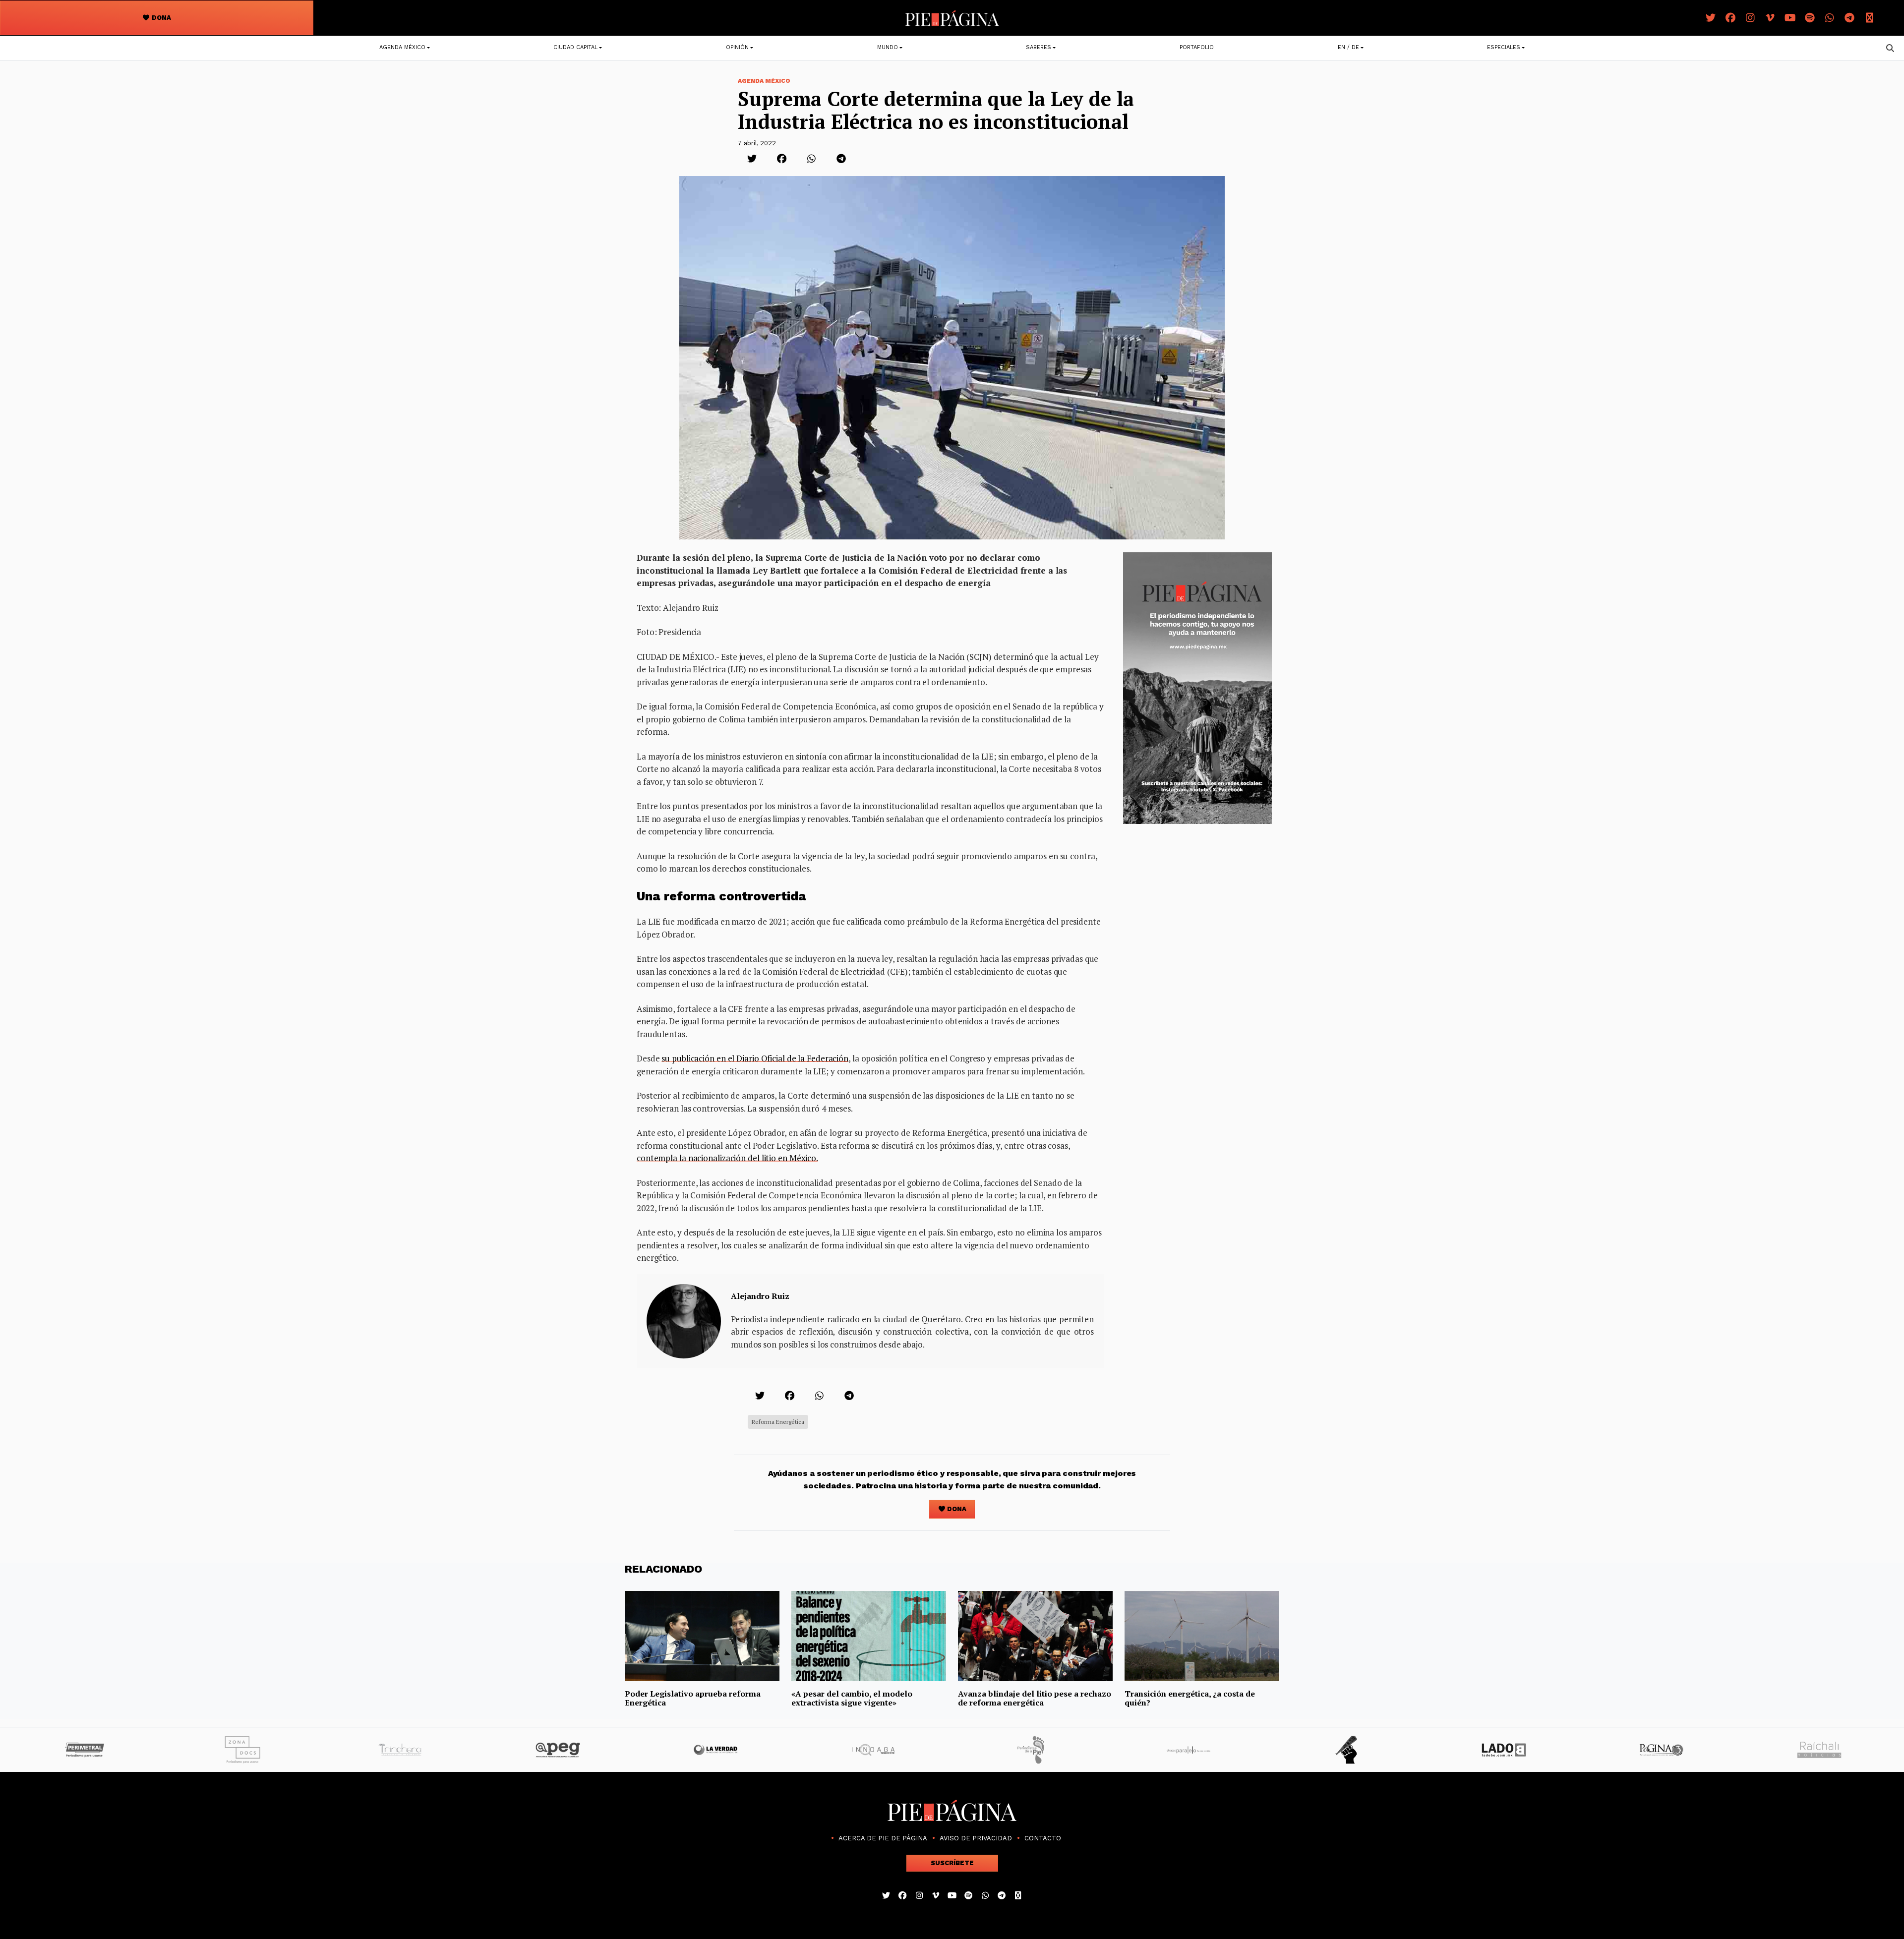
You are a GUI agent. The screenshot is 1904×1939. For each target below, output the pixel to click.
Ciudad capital (575, 47)
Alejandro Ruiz (760, 1296)
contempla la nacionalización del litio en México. (727, 1158)
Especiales (1504, 47)
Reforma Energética (778, 1422)
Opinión (737, 47)
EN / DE (1348, 47)
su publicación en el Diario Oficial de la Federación (755, 1058)
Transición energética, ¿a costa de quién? (1190, 1698)
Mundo (888, 47)
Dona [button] (161, 18)
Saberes (1039, 47)
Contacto (1043, 1838)
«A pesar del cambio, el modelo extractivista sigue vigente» (852, 1698)
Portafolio (1197, 47)
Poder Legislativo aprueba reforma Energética (693, 1698)
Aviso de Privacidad (976, 1838)
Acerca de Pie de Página (883, 1838)
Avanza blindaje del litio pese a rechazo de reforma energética (1035, 1698)
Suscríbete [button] (952, 1863)
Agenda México (402, 47)
